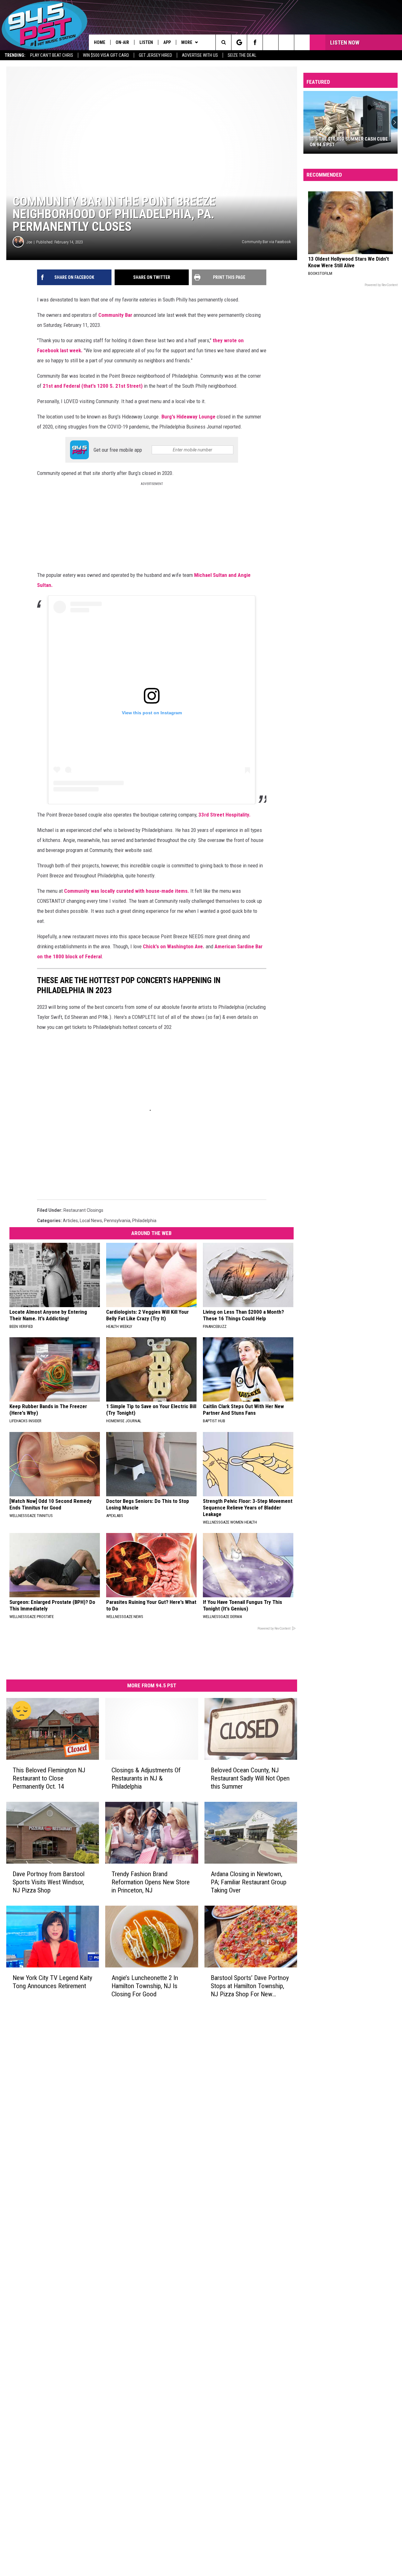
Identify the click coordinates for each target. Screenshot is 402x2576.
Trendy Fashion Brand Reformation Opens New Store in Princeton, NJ (151, 1882)
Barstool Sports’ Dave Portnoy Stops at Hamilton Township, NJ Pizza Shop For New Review (250, 1986)
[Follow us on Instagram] (271, 42)
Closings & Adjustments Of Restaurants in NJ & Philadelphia (146, 1778)
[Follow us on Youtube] (302, 42)
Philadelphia (144, 1221)
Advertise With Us (200, 55)
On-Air (122, 42)
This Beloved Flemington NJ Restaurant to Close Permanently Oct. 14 (49, 1778)
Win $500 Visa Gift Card (106, 55)
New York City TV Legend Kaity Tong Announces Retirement (52, 1982)
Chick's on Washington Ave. (174, 946)
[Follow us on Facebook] (255, 42)
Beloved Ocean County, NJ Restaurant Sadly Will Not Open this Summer (250, 1778)
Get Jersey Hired (155, 55)
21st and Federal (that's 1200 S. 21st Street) (93, 386)
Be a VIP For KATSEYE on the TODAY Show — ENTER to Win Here (348, 142)
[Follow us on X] (286, 42)
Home (100, 42)
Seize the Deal (242, 55)
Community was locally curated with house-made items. (127, 891)
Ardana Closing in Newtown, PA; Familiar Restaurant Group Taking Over (249, 1882)
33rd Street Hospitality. (225, 815)
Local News (91, 1221)
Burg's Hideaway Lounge (188, 417)
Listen (146, 42)
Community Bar (115, 315)
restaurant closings (83, 1210)
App (167, 42)
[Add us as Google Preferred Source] (239, 42)
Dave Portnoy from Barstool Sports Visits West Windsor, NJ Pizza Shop (49, 1882)
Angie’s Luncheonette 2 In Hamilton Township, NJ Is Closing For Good (145, 1986)
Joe (29, 242)
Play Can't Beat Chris (52, 55)
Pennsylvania (117, 1221)
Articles (70, 1221)
